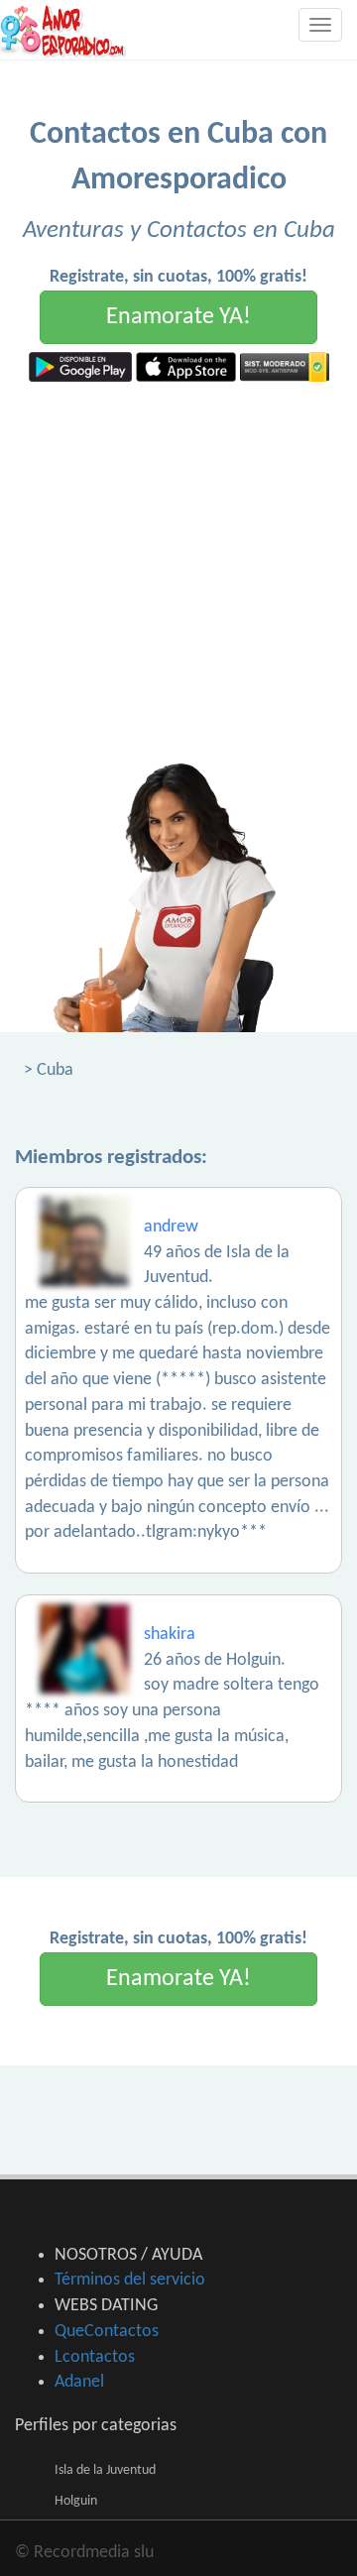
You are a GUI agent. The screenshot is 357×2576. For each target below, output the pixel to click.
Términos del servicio (130, 2280)
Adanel (79, 2382)
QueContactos (107, 2332)
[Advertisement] (178, 570)
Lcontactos (95, 2357)
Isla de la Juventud (105, 2470)
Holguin (76, 2501)
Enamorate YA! (178, 317)
